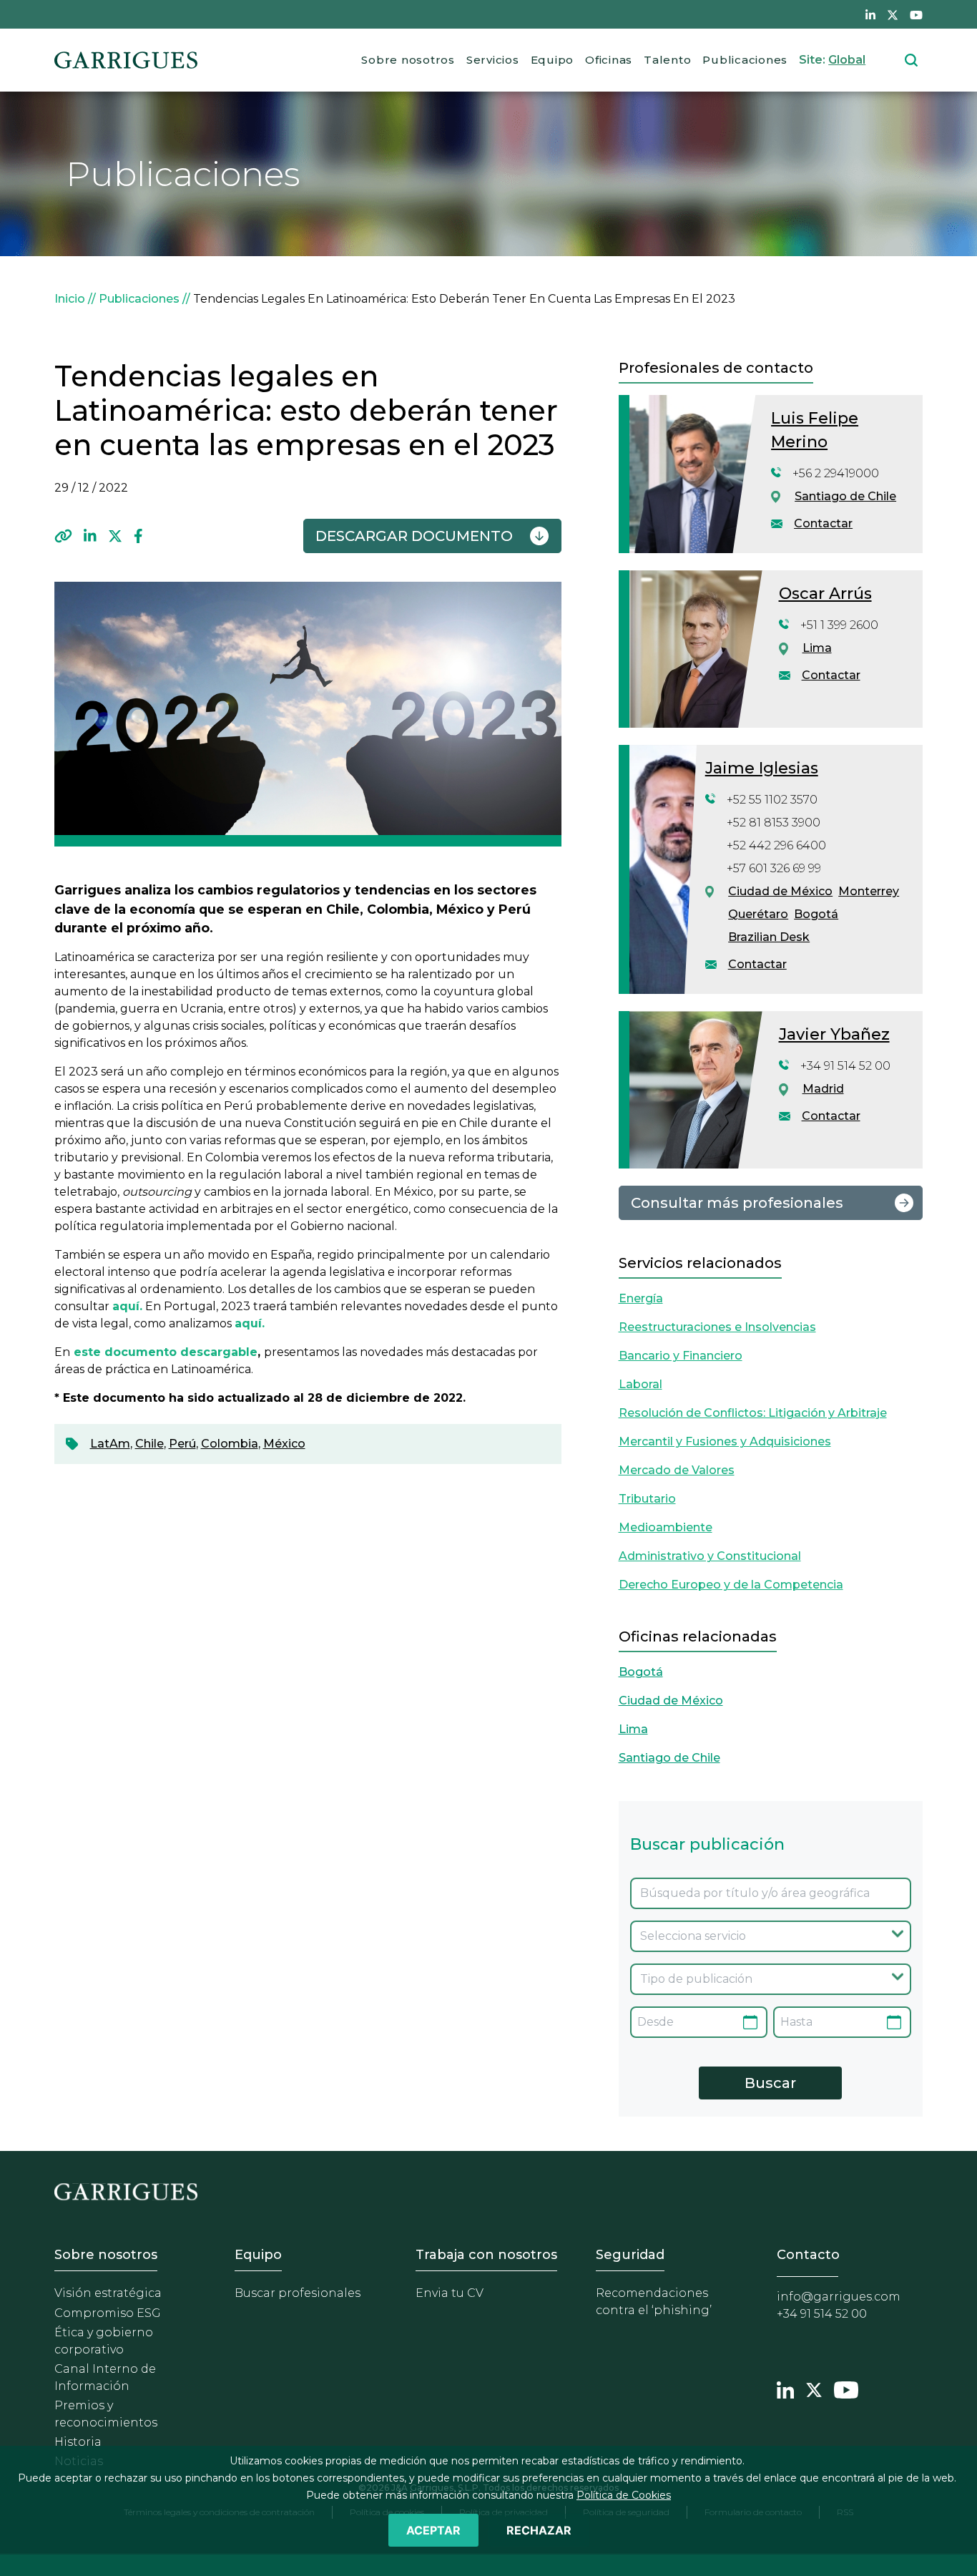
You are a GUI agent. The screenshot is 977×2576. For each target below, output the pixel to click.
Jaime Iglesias (762, 768)
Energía (641, 1298)
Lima (817, 648)
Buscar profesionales (298, 2293)
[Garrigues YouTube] (846, 2389)
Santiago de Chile (845, 496)
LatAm (110, 1444)
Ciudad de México (780, 891)
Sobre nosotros (408, 60)
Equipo (553, 60)
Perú (182, 1444)
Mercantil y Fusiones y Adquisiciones (725, 1441)
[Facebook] (138, 536)
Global (847, 60)
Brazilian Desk (769, 937)
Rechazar (539, 2530)
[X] (115, 536)
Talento (667, 60)
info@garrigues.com (839, 2297)
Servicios (493, 60)
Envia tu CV (450, 2293)
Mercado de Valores (677, 1470)
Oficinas (609, 60)
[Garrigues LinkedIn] (785, 2389)
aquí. (250, 1323)
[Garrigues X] (814, 2389)
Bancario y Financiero (681, 1356)
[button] (63, 536)
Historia (78, 2442)
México (284, 1444)
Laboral (640, 1384)
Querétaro (758, 914)
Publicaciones (745, 60)
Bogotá (816, 914)
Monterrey (869, 891)
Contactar (823, 523)
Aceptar (433, 2530)
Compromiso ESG (108, 2313)
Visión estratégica (108, 2293)
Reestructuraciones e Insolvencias (717, 1327)
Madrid (823, 1089)
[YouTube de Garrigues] (916, 14)
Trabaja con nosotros (486, 2255)
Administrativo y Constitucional (710, 1556)
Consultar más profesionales (737, 1203)
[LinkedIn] (90, 536)
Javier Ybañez (834, 1034)
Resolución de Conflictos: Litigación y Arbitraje (753, 1413)
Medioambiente (666, 1527)
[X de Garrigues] (893, 14)
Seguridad (630, 2255)
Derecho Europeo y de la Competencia (731, 1585)
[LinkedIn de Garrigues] (870, 14)
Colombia (230, 1444)
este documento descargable (166, 1352)
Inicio (70, 299)
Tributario (647, 1499)
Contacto (808, 2255)
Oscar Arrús (825, 594)
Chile (149, 1444)
